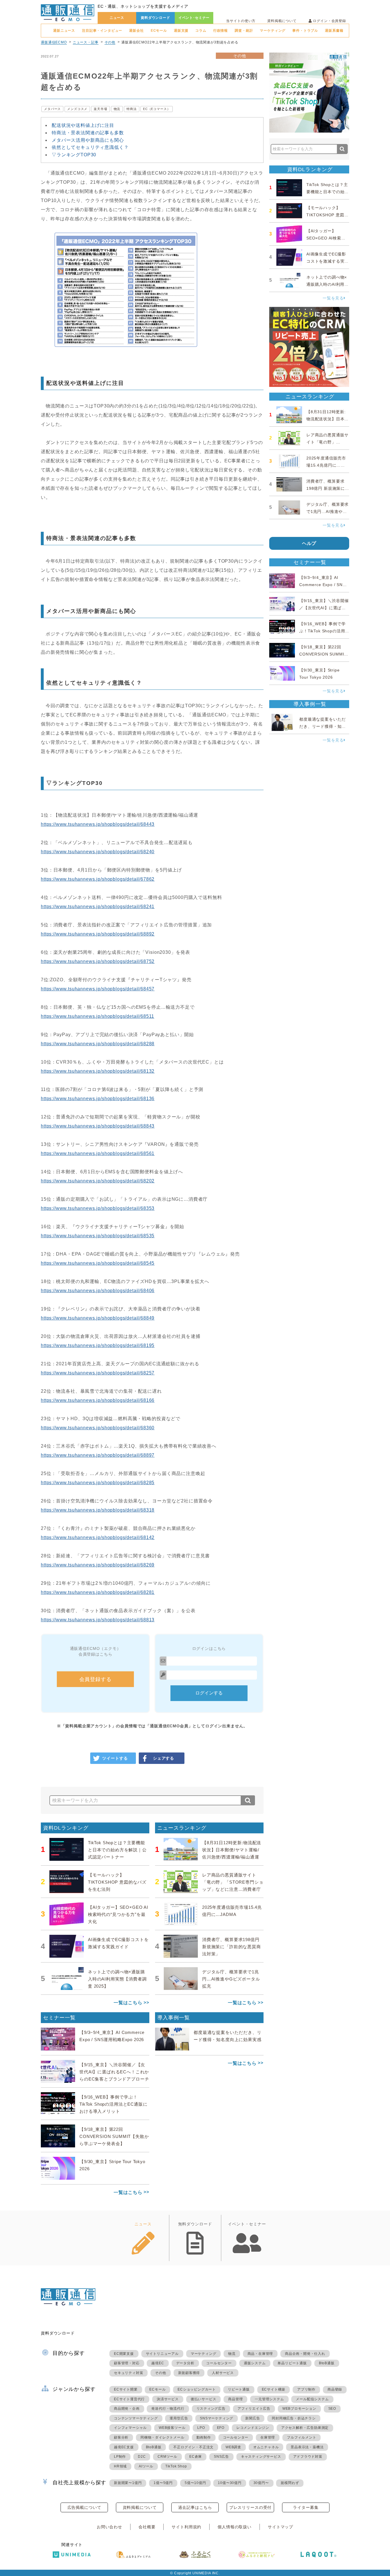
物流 (117, 109)
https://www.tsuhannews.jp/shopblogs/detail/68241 (98, 907)
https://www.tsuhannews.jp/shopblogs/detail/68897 (98, 1455)
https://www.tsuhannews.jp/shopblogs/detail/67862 (98, 879)
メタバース (52, 109)
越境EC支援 (124, 2447)
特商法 (132, 109)
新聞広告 (253, 2418)
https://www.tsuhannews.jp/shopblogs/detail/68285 (98, 1483)
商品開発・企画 (127, 2409)
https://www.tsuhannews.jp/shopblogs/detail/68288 (98, 1044)
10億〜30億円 (230, 2483)
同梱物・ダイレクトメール (162, 2437)
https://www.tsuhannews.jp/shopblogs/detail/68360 (98, 1428)
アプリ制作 (306, 2389)
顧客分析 (121, 2437)
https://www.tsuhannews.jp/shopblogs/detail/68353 (98, 1208)
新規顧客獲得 (189, 2373)
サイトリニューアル (162, 2354)
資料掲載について (282, 21)
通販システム (255, 2363)
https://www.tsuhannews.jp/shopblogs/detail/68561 (98, 1153)
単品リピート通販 (292, 2363)
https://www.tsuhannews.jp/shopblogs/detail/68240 (98, 852)
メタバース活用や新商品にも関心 (88, 140)
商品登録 (335, 2389)
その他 (110, 42)
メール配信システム (312, 2399)
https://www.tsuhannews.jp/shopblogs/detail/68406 (98, 1291)
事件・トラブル (305, 31)
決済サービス (168, 2399)
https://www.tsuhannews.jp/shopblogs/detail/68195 (98, 1345)
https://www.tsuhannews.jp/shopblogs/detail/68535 (98, 1236)
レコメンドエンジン (253, 2428)
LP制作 (120, 2457)
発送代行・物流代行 (168, 2409)
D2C (142, 2457)
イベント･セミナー (194, 18)
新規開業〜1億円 (128, 2483)
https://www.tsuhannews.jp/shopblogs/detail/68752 (98, 961)
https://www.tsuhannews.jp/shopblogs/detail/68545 (98, 1263)
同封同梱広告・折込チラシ (294, 2418)
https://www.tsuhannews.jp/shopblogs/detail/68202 (98, 1181)
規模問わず (290, 2483)
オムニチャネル (266, 2447)
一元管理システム (269, 2399)
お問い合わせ (109, 2527)
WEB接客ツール (172, 2428)
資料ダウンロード (155, 18)
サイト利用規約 (186, 2527)
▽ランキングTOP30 (74, 155)
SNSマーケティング (217, 2418)
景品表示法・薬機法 (307, 2447)
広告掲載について (84, 2507)
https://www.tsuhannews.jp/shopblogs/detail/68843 (98, 1126)
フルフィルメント (301, 2437)
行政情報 (221, 31)
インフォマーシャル (130, 2428)
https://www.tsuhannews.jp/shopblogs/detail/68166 (98, 1400)
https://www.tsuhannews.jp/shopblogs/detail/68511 (97, 1016)
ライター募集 (306, 2507)
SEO (332, 2409)
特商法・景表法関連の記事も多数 (88, 133)
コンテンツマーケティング (136, 2418)
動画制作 (204, 2437)
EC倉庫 (196, 2457)
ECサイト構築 (274, 2389)
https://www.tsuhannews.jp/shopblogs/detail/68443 (98, 824)
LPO (201, 2428)
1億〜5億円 (163, 2483)
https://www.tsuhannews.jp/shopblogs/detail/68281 (98, 1592)
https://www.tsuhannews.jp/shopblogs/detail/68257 (98, 1373)
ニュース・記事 (86, 42)
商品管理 (235, 2399)
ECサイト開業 (126, 2389)
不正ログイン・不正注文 (193, 2447)
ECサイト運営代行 (129, 2399)
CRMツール (167, 2457)
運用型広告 (179, 2418)
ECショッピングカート (197, 2389)
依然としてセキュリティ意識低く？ (90, 147)
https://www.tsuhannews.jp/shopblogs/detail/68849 (98, 1318)
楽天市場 (100, 109)
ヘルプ (309, 543)
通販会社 (136, 31)
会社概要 (147, 2527)
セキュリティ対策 (128, 2373)
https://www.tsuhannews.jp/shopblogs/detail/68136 (98, 1099)
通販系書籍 (334, 31)
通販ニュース (64, 31)
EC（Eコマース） (157, 109)
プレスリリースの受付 (250, 2507)
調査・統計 (244, 31)
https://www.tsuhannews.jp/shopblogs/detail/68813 (98, 1620)
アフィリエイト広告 (254, 2409)
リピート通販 (239, 2389)
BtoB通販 (327, 2363)
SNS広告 (221, 2457)
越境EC (158, 2363)
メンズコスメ (77, 109)
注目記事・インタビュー (102, 31)
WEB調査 (233, 2447)
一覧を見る (333, 298)
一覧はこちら (128, 2003)
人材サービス (223, 2373)
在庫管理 (268, 2437)
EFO (221, 2428)
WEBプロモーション (299, 2409)
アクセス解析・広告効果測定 (305, 2428)
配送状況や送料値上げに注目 (83, 125)
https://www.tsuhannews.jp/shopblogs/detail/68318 (98, 1510)
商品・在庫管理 (260, 2354)
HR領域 (120, 2466)
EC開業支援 (124, 2354)
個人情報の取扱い (235, 2527)
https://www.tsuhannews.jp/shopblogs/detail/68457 (98, 989)
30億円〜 (261, 2483)
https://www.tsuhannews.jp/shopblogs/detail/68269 (98, 1565)
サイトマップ (281, 2527)
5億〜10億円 (195, 2483)
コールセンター (219, 2363)
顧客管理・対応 (127, 2363)
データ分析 (185, 2363)
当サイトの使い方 (241, 21)
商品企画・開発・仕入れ (305, 2354)
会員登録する (96, 1679)
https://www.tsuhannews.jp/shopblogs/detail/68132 (98, 1071)
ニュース (117, 18)
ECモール (159, 31)
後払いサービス (204, 2399)
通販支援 (181, 31)
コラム (201, 31)
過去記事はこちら (195, 2507)
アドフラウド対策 (308, 2457)
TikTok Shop (176, 2466)
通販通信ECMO (54, 42)
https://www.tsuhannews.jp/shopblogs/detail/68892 (98, 934)
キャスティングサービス (261, 2457)
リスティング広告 (211, 2409)
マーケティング (273, 31)
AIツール (146, 2466)
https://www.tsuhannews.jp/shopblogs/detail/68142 (98, 1537)
